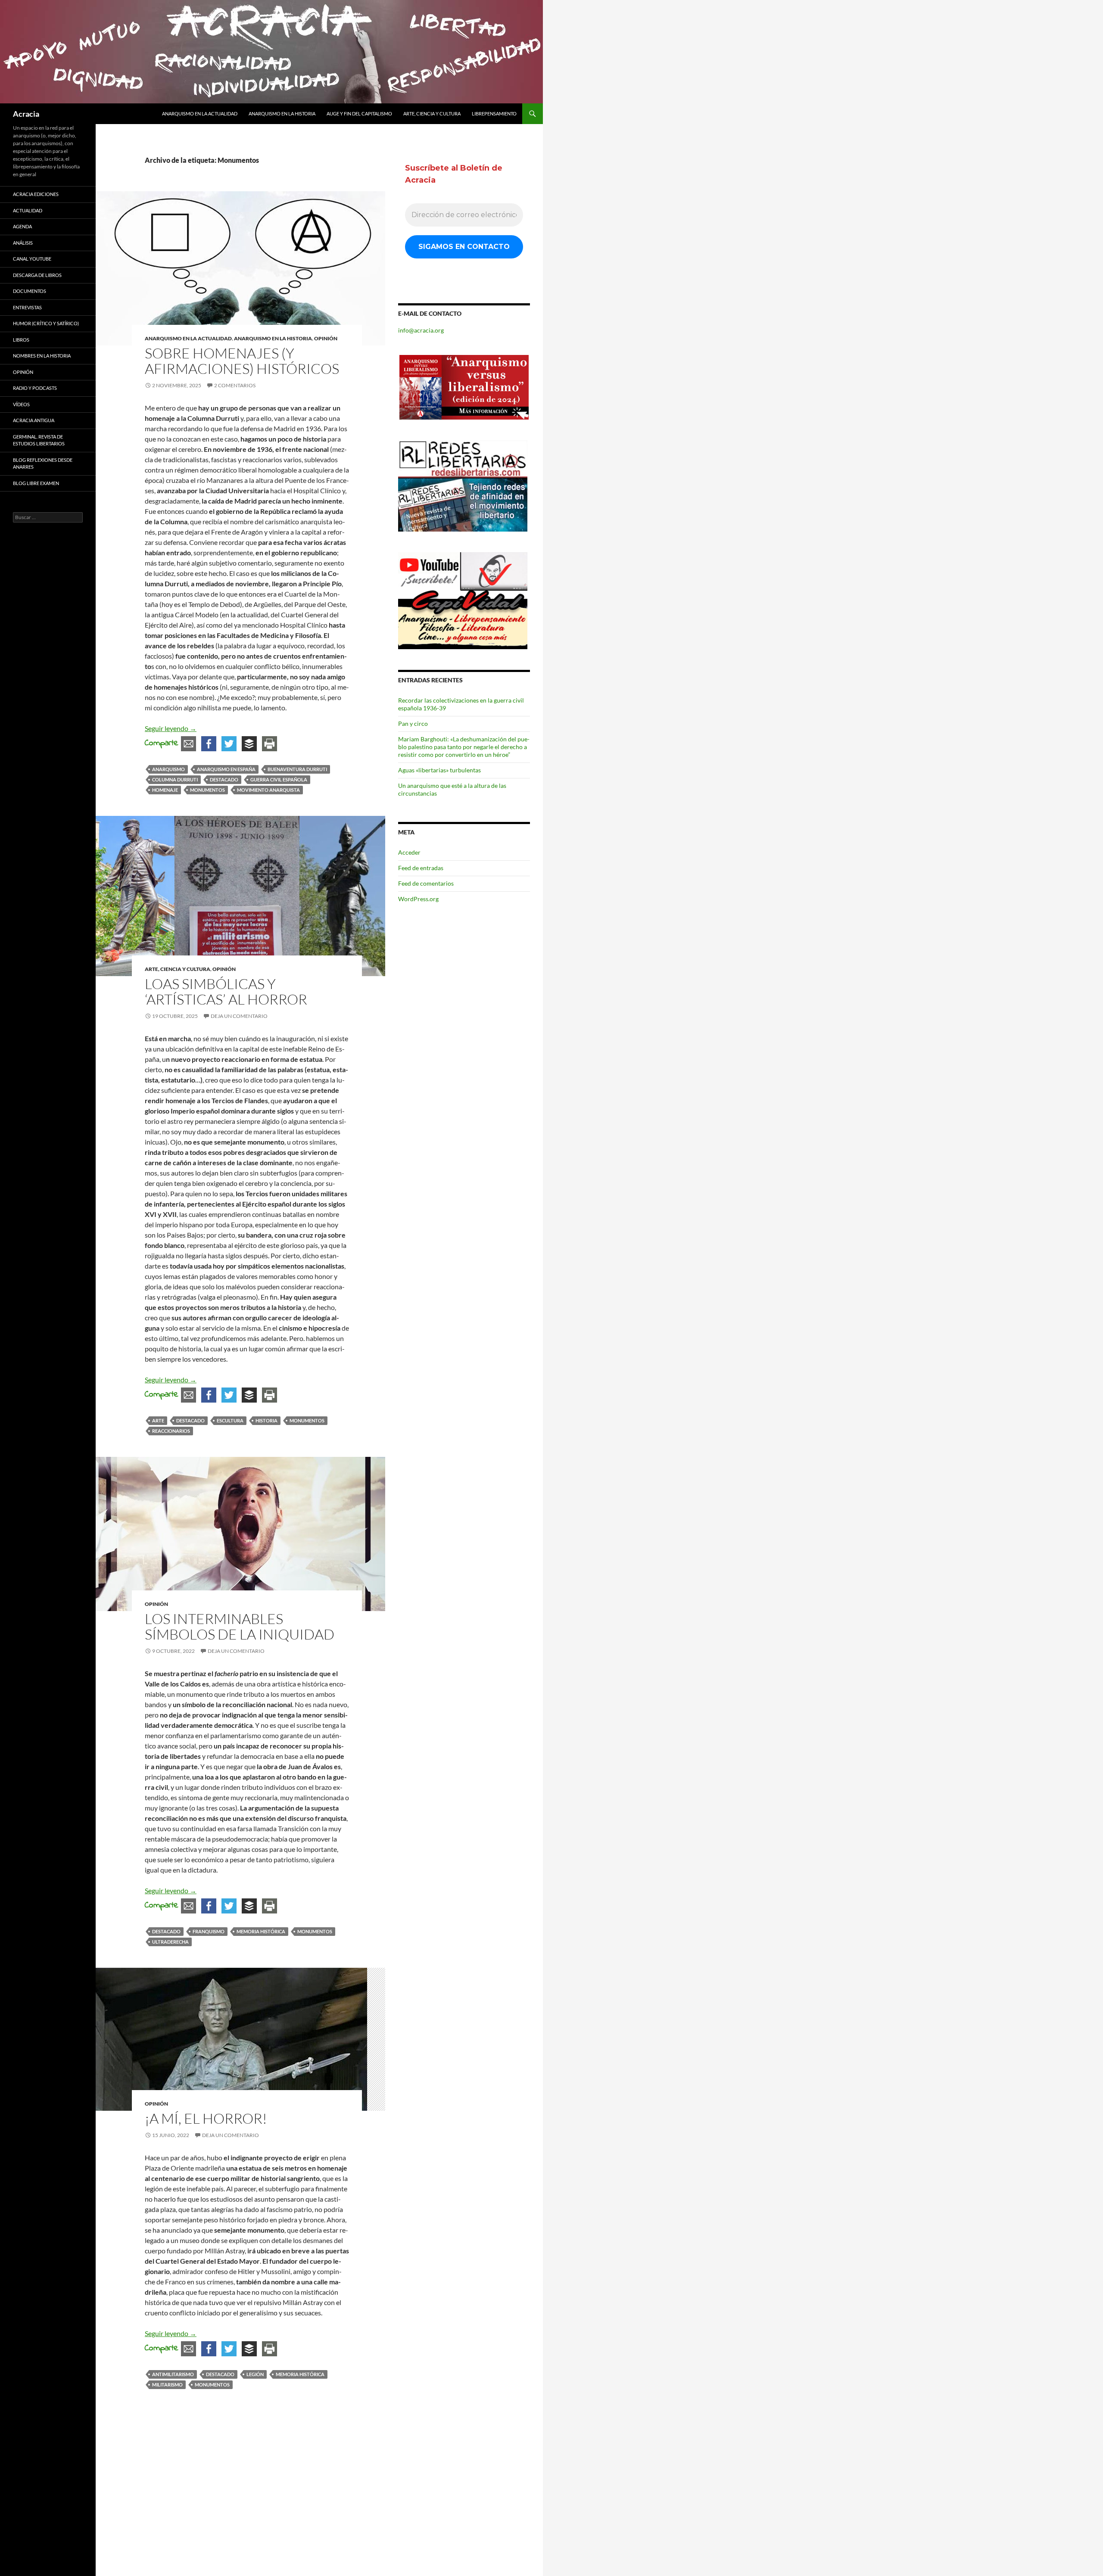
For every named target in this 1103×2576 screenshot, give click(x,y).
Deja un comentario (239, 1016)
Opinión (326, 338)
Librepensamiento (494, 114)
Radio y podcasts (35, 388)
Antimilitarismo (173, 2374)
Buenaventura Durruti (297, 769)
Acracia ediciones (36, 194)
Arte (158, 1420)
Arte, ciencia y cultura (432, 114)
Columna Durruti (175, 779)
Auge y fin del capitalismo (359, 114)
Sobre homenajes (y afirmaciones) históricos (242, 361)
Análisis (23, 243)
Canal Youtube (32, 259)
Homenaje (165, 790)
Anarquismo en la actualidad (200, 114)
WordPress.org (418, 899)
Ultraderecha (170, 1942)
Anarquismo (168, 769)
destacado (224, 779)
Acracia (26, 114)
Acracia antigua (34, 420)
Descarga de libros (37, 275)
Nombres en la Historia (42, 356)
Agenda (22, 226)
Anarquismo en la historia (282, 114)
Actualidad (28, 210)
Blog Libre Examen (36, 483)
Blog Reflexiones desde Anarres (43, 464)
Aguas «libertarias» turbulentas (439, 770)
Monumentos (207, 790)
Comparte (162, 743)
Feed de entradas (421, 868)
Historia (266, 1420)
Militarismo (167, 2385)
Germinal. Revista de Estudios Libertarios (39, 440)
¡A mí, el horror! (206, 2118)
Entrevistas (27, 307)
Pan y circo (413, 723)
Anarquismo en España (226, 769)
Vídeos (21, 404)
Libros (21, 340)
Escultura (230, 1420)
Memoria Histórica (261, 1931)
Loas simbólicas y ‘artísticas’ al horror (226, 991)
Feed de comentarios (426, 883)
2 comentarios (235, 385)
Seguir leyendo (171, 728)
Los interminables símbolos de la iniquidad (240, 1626)
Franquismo (209, 1931)
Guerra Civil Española (279, 779)
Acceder (409, 852)
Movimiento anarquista (268, 790)
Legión (255, 2374)
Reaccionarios (171, 1431)
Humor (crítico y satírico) (46, 323)
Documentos (30, 291)
